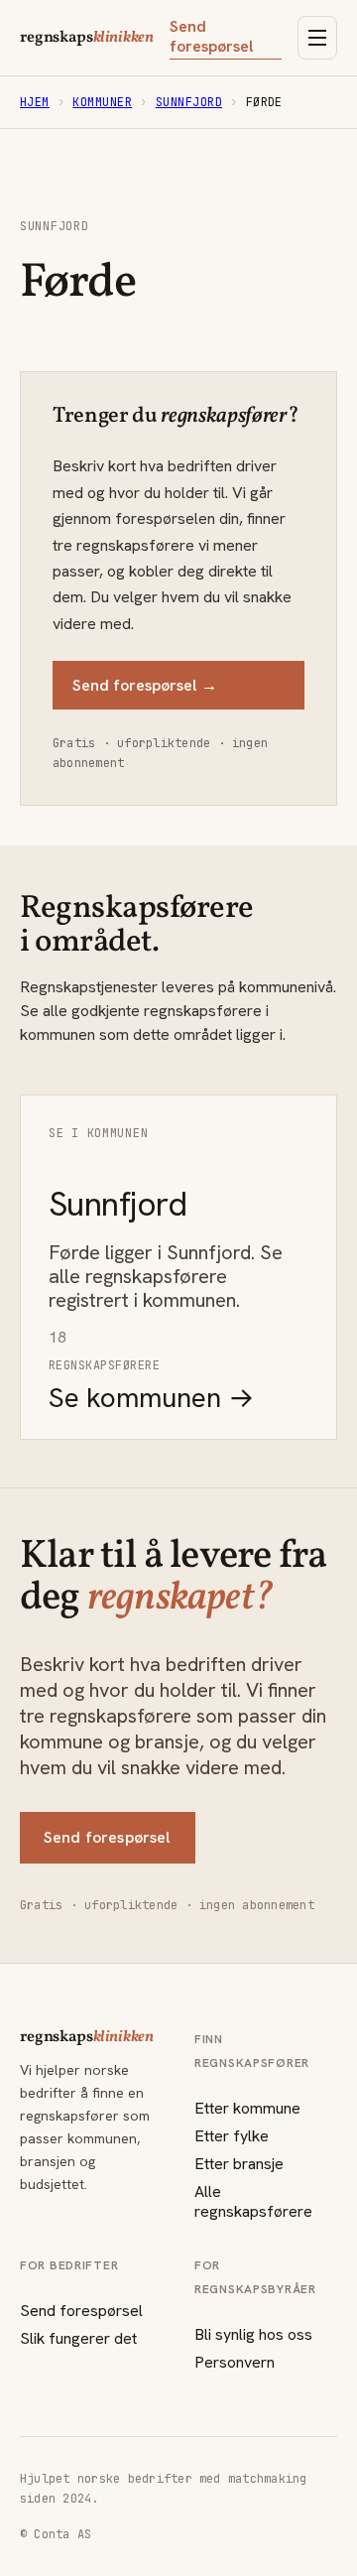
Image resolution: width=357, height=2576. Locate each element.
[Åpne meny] (317, 38)
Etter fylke (232, 2136)
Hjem (35, 102)
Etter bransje (239, 2164)
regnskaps (87, 38)
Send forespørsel (212, 37)
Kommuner (102, 102)
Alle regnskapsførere (253, 2201)
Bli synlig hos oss (253, 2334)
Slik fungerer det (78, 2338)
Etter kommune (247, 2108)
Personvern (235, 2362)
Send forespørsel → (145, 685)
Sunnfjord (189, 102)
